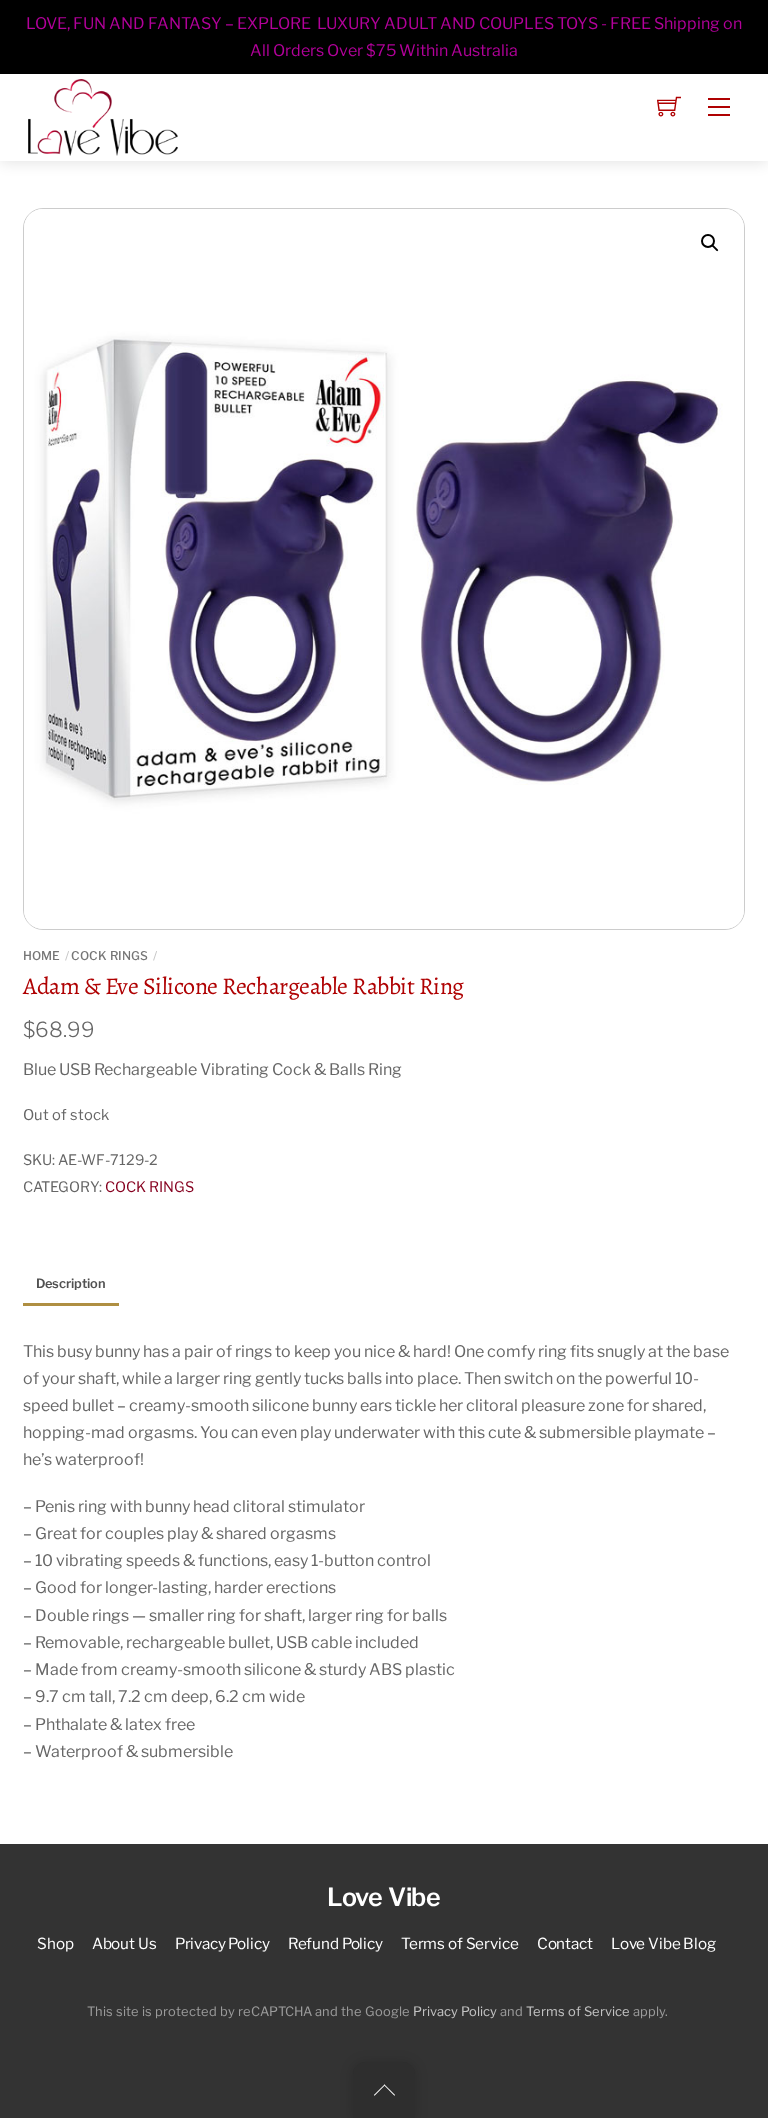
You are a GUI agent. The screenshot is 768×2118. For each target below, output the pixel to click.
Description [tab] (71, 1283)
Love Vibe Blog (663, 1943)
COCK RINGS (109, 955)
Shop (55, 1943)
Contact (565, 1943)
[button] (710, 243)
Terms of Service (460, 1943)
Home (41, 955)
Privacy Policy (222, 1943)
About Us (124, 1943)
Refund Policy (335, 1943)
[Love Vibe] (103, 115)
